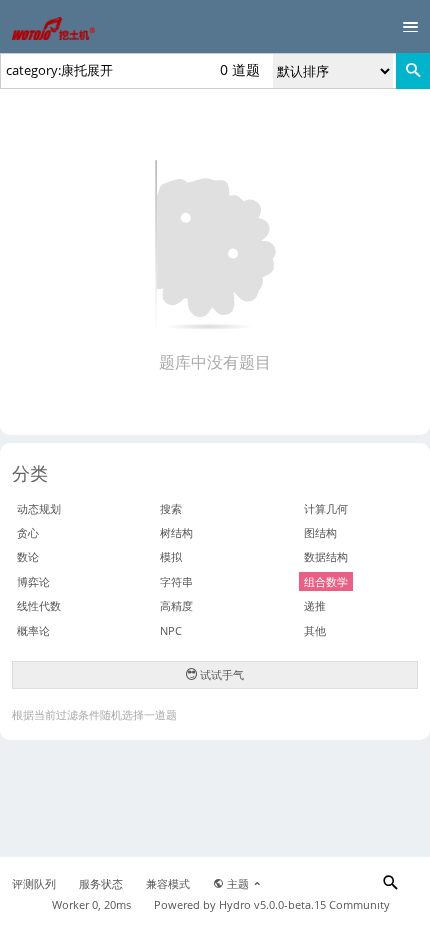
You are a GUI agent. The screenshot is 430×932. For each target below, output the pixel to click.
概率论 (33, 630)
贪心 (28, 532)
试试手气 (220, 674)
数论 (28, 556)
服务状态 (101, 884)
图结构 (320, 532)
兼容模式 (168, 884)
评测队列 (34, 884)
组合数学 (326, 581)
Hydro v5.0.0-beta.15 (272, 905)
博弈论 (33, 581)
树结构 (176, 532)
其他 (315, 630)
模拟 (171, 556)
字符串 (176, 581)
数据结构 (326, 556)
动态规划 (39, 508)
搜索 (171, 508)
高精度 (176, 605)
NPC (171, 630)
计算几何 (326, 508)
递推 (315, 605)
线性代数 (39, 605)
